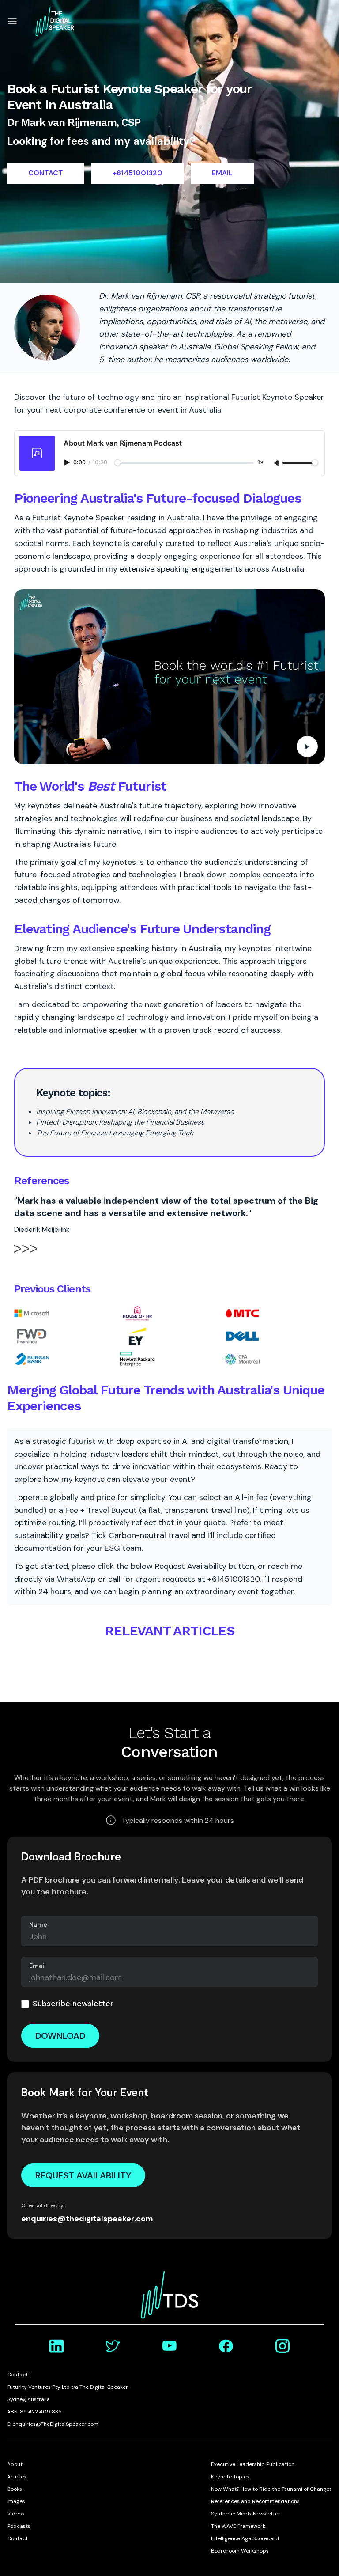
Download (60, 2036)
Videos (16, 2514)
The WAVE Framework (238, 2526)
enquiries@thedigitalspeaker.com (87, 2219)
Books (15, 2489)
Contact (17, 2538)
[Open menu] (12, 21)
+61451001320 (137, 173)
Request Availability (83, 2175)
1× (260, 463)
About (15, 2464)
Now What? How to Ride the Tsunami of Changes (271, 2489)
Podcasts (19, 2526)
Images (16, 2501)
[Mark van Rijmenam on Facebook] (226, 2346)
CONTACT (46, 173)
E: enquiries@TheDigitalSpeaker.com (53, 2424)
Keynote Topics (230, 2477)
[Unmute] (277, 463)
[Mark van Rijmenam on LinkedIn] (56, 2346)
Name (38, 1924)
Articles (17, 2477)
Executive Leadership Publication (253, 2464)
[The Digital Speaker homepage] (55, 21)
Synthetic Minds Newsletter (246, 2514)
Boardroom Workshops (240, 2551)
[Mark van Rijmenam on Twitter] (113, 2346)
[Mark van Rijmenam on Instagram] (282, 2346)
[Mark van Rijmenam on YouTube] (169, 2346)
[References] (26, 1254)
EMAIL (222, 173)
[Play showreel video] (169, 677)
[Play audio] (68, 462)
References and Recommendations (255, 2501)
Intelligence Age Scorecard (245, 2538)
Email (38, 1966)
